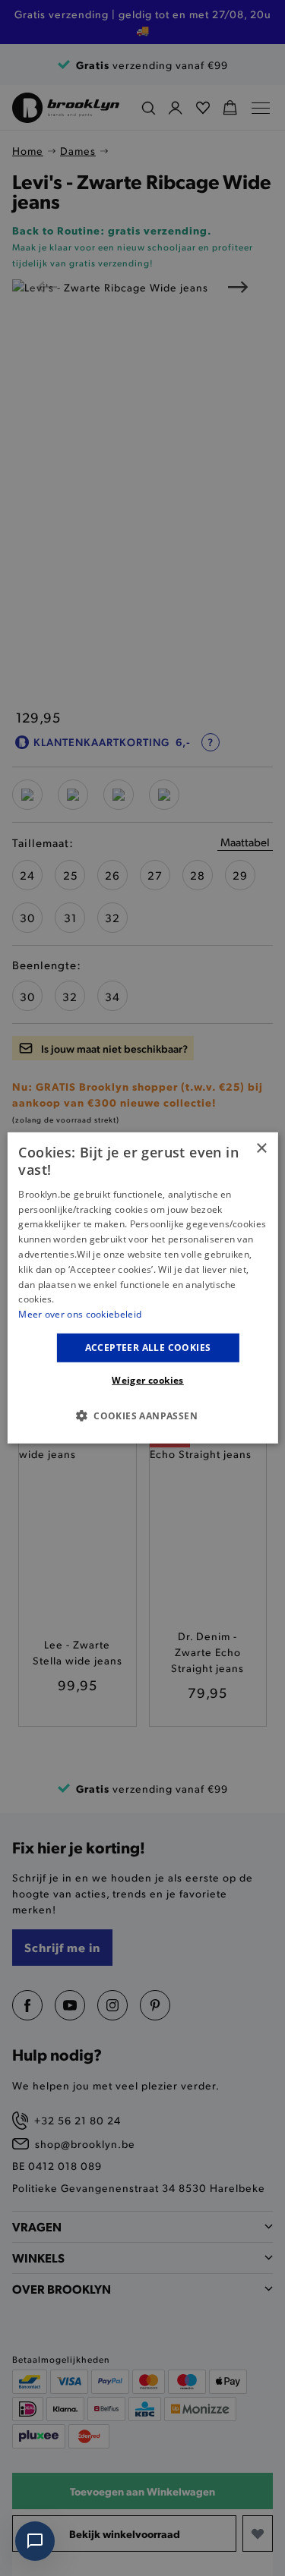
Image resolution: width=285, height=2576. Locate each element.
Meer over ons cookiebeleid (80, 1314)
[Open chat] (35, 2541)
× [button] (261, 1149)
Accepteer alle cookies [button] (148, 1348)
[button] (142, 1416)
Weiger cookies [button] (148, 1380)
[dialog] (142, 1288)
